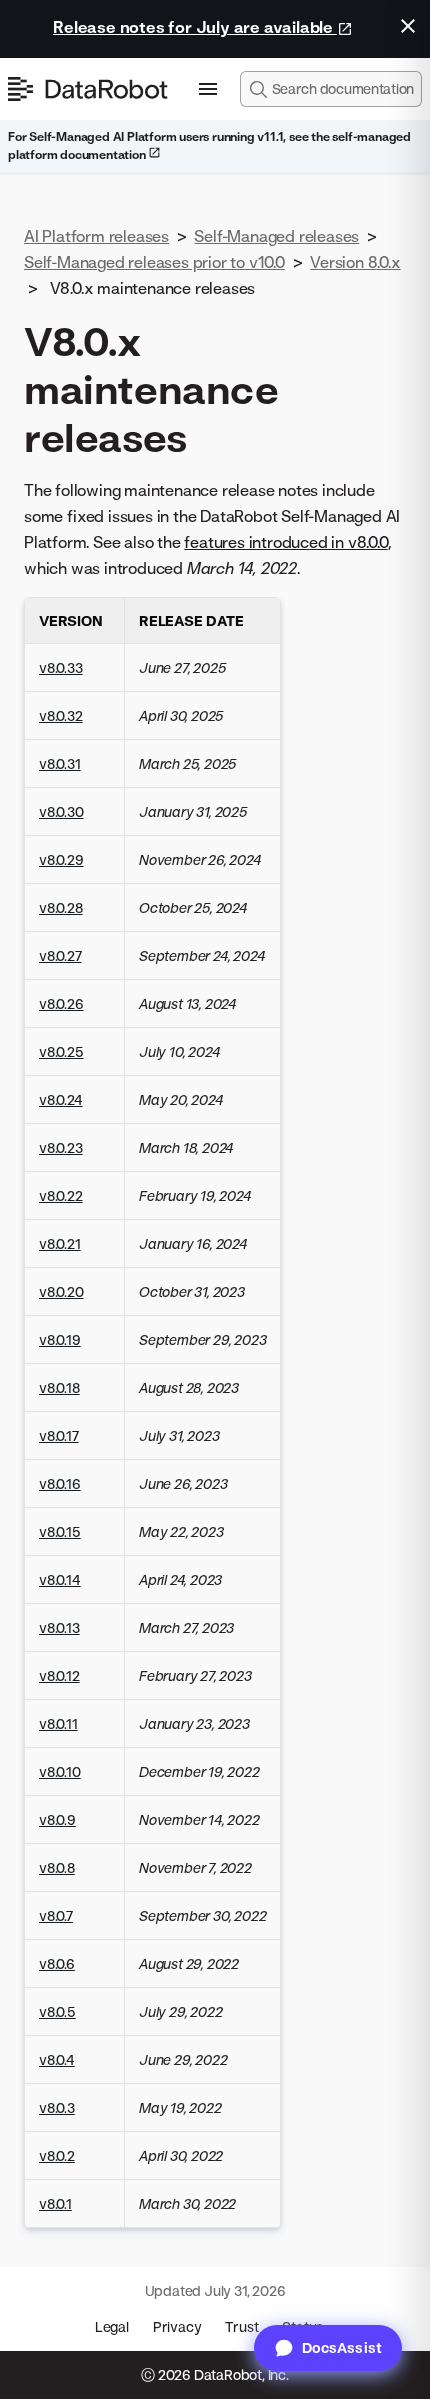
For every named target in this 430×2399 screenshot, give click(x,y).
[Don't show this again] (408, 26)
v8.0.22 (61, 1195)
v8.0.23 (61, 1147)
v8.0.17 (59, 1435)
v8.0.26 (61, 1003)
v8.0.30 (61, 811)
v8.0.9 (57, 1819)
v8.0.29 (61, 859)
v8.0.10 (60, 1771)
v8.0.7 (56, 1915)
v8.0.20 (61, 1291)
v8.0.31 (60, 763)
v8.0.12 (59, 1675)
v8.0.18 (59, 1387)
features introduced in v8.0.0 (285, 542)
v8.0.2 (57, 2155)
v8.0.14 (60, 1579)
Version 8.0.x (355, 262)
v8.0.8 (57, 1867)
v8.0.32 (61, 715)
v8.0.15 (60, 1531)
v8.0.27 (60, 955)
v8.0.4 (57, 2059)
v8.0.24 (61, 1099)
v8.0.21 (60, 1243)
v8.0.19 (60, 1339)
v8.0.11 (58, 1723)
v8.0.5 (57, 2011)
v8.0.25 (61, 1051)
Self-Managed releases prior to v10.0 (154, 262)
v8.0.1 (55, 2203)
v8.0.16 (60, 1483)
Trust (241, 2326)
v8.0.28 (61, 907)
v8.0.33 (61, 667)
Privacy (177, 2326)
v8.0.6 (57, 1963)
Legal (112, 2326)
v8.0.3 (57, 2107)
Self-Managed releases (276, 236)
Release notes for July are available (195, 27)
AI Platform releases (96, 236)
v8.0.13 (59, 1627)
